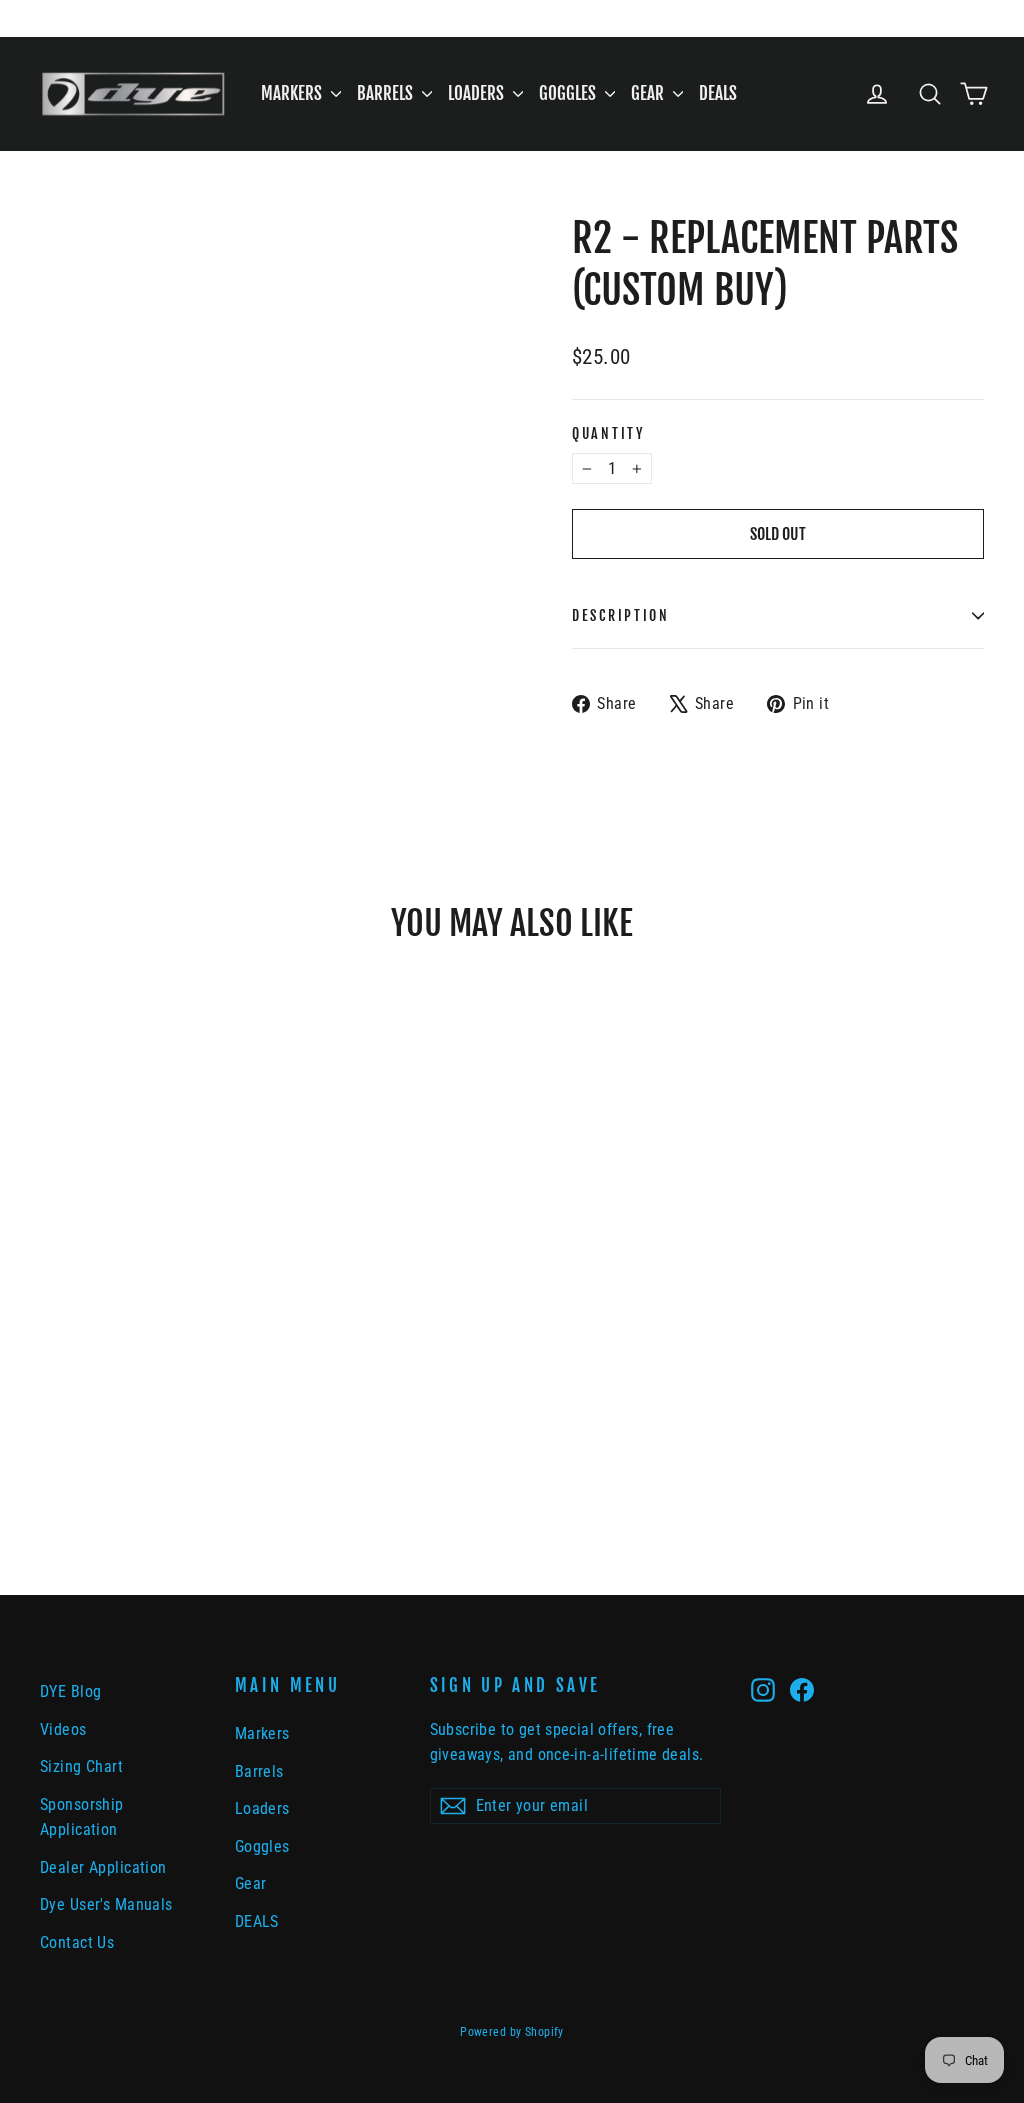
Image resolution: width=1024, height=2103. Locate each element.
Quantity (608, 433)
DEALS (718, 93)
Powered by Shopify (512, 2032)
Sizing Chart (81, 1766)
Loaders (478, 93)
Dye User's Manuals (106, 1904)
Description (621, 615)
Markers (293, 93)
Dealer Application (103, 1867)
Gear (649, 93)
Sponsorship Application (82, 1817)
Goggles (569, 93)
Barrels (387, 93)
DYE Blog (70, 1691)
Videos (63, 1729)
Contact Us (77, 1942)
